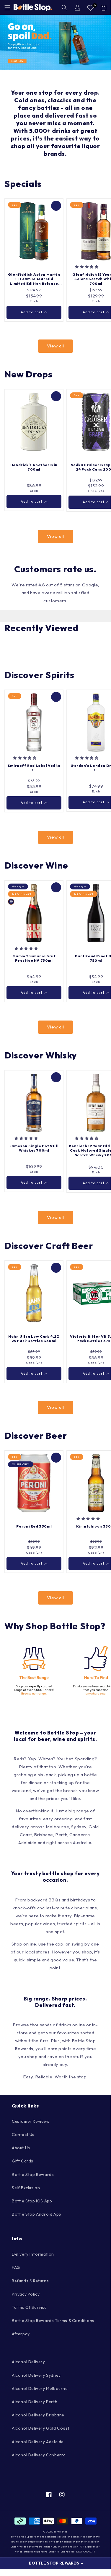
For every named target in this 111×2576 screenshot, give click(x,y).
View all (56, 346)
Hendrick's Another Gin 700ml (34, 467)
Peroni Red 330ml (34, 1526)
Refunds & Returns (30, 2281)
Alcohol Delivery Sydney (36, 2375)
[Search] (64, 8)
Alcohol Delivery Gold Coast (41, 2428)
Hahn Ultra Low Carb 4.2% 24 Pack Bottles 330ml (34, 1339)
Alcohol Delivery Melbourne (40, 2388)
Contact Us (23, 2135)
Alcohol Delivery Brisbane (38, 2415)
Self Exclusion (26, 2188)
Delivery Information (33, 2254)
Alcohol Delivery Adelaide (38, 2442)
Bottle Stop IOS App (32, 2201)
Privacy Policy (26, 2294)
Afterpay (21, 2334)
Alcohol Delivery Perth (35, 2402)
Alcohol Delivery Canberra (39, 2455)
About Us (21, 2148)
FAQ (16, 2267)
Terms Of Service (29, 2307)
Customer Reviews (31, 2121)
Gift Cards (23, 2161)
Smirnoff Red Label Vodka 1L (34, 768)
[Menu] (7, 8)
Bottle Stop (60, 2532)
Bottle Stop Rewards (33, 2174)
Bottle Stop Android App (37, 2214)
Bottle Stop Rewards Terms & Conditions (53, 2321)
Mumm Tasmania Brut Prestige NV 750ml (34, 958)
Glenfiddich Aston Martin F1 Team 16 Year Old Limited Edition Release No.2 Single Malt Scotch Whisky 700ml (34, 279)
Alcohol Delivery (28, 2362)
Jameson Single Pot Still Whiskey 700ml (34, 1148)
